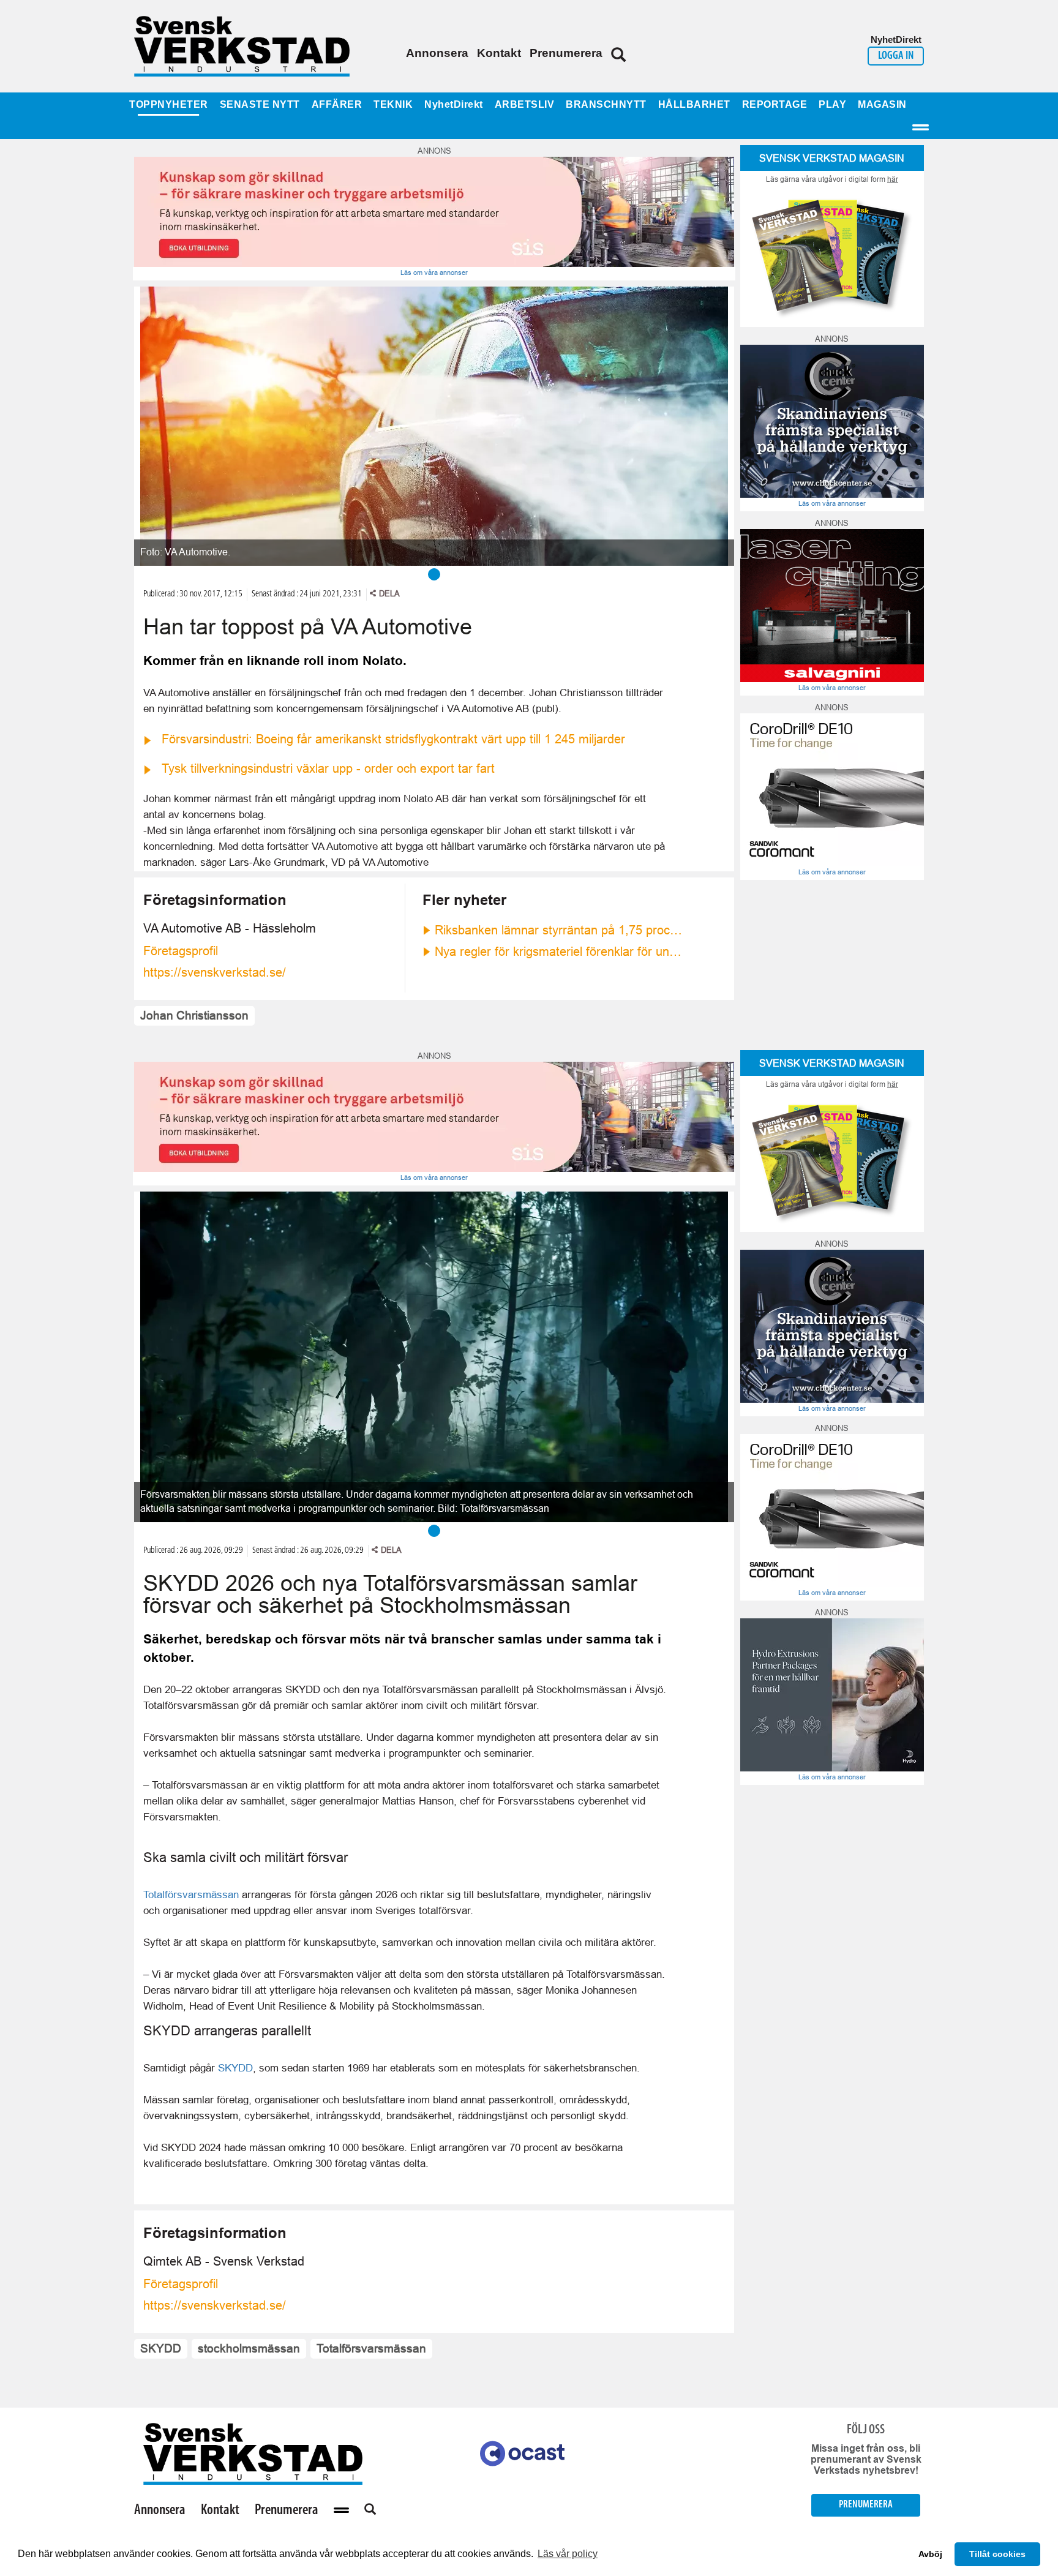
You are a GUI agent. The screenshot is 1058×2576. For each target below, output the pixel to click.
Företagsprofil (181, 951)
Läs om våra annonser (434, 272)
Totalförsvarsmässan (191, 1894)
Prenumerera (566, 53)
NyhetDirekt (454, 104)
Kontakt (499, 53)
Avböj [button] (930, 2554)
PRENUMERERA (866, 2505)
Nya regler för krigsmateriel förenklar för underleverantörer (560, 952)
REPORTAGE (775, 104)
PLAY (832, 104)
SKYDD (235, 2068)
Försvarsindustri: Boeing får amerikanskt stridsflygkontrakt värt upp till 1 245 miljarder (393, 739)
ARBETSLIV (525, 104)
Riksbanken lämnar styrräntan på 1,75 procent (560, 930)
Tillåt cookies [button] (997, 2554)
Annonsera (437, 53)
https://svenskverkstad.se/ (215, 972)
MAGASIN (882, 104)
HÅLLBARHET (694, 104)
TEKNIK (393, 104)
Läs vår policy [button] (568, 2554)
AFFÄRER (337, 104)
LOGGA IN (896, 56)
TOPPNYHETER (169, 104)
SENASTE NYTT (260, 104)
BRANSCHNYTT (606, 104)
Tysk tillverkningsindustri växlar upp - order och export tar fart (328, 768)
